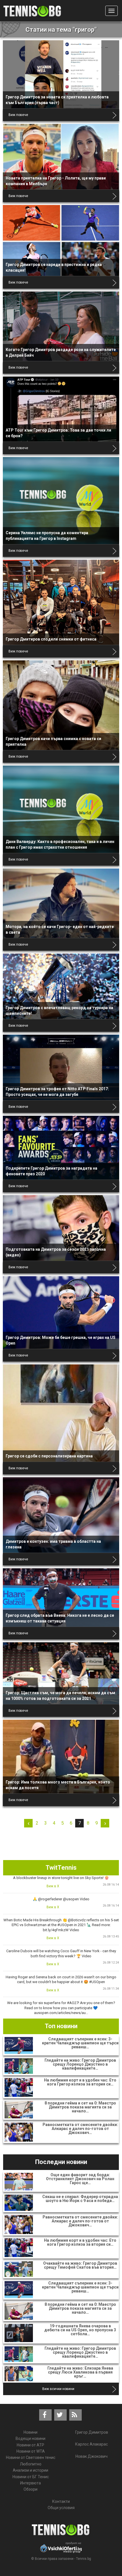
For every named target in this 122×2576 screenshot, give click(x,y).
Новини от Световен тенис (31, 2457)
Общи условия (61, 2508)
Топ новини (61, 2026)
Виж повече (18, 115)
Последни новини (61, 2162)
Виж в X (53, 1886)
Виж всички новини (58, 2389)
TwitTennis (61, 1868)
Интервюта (30, 2483)
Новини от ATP (30, 2445)
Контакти (61, 2501)
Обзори (30, 2489)
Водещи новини (30, 2438)
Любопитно (31, 2464)
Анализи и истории (30, 2470)
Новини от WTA (31, 2451)
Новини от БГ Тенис (31, 2477)
